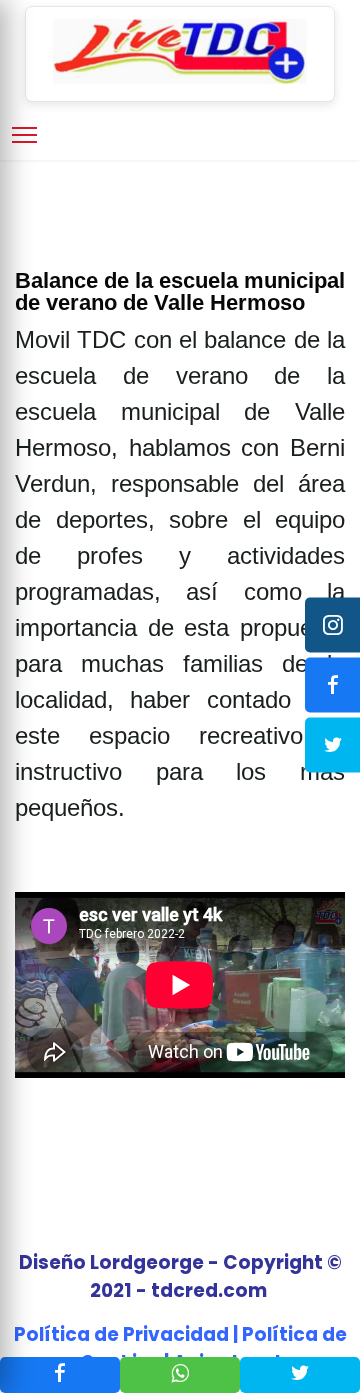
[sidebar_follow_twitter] (332, 744)
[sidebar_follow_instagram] (332, 624)
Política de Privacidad (121, 1334)
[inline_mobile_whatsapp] (180, 1375)
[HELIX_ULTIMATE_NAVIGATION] (24, 135)
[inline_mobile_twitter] (300, 1375)
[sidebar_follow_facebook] (332, 684)
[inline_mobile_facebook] (60, 1375)
